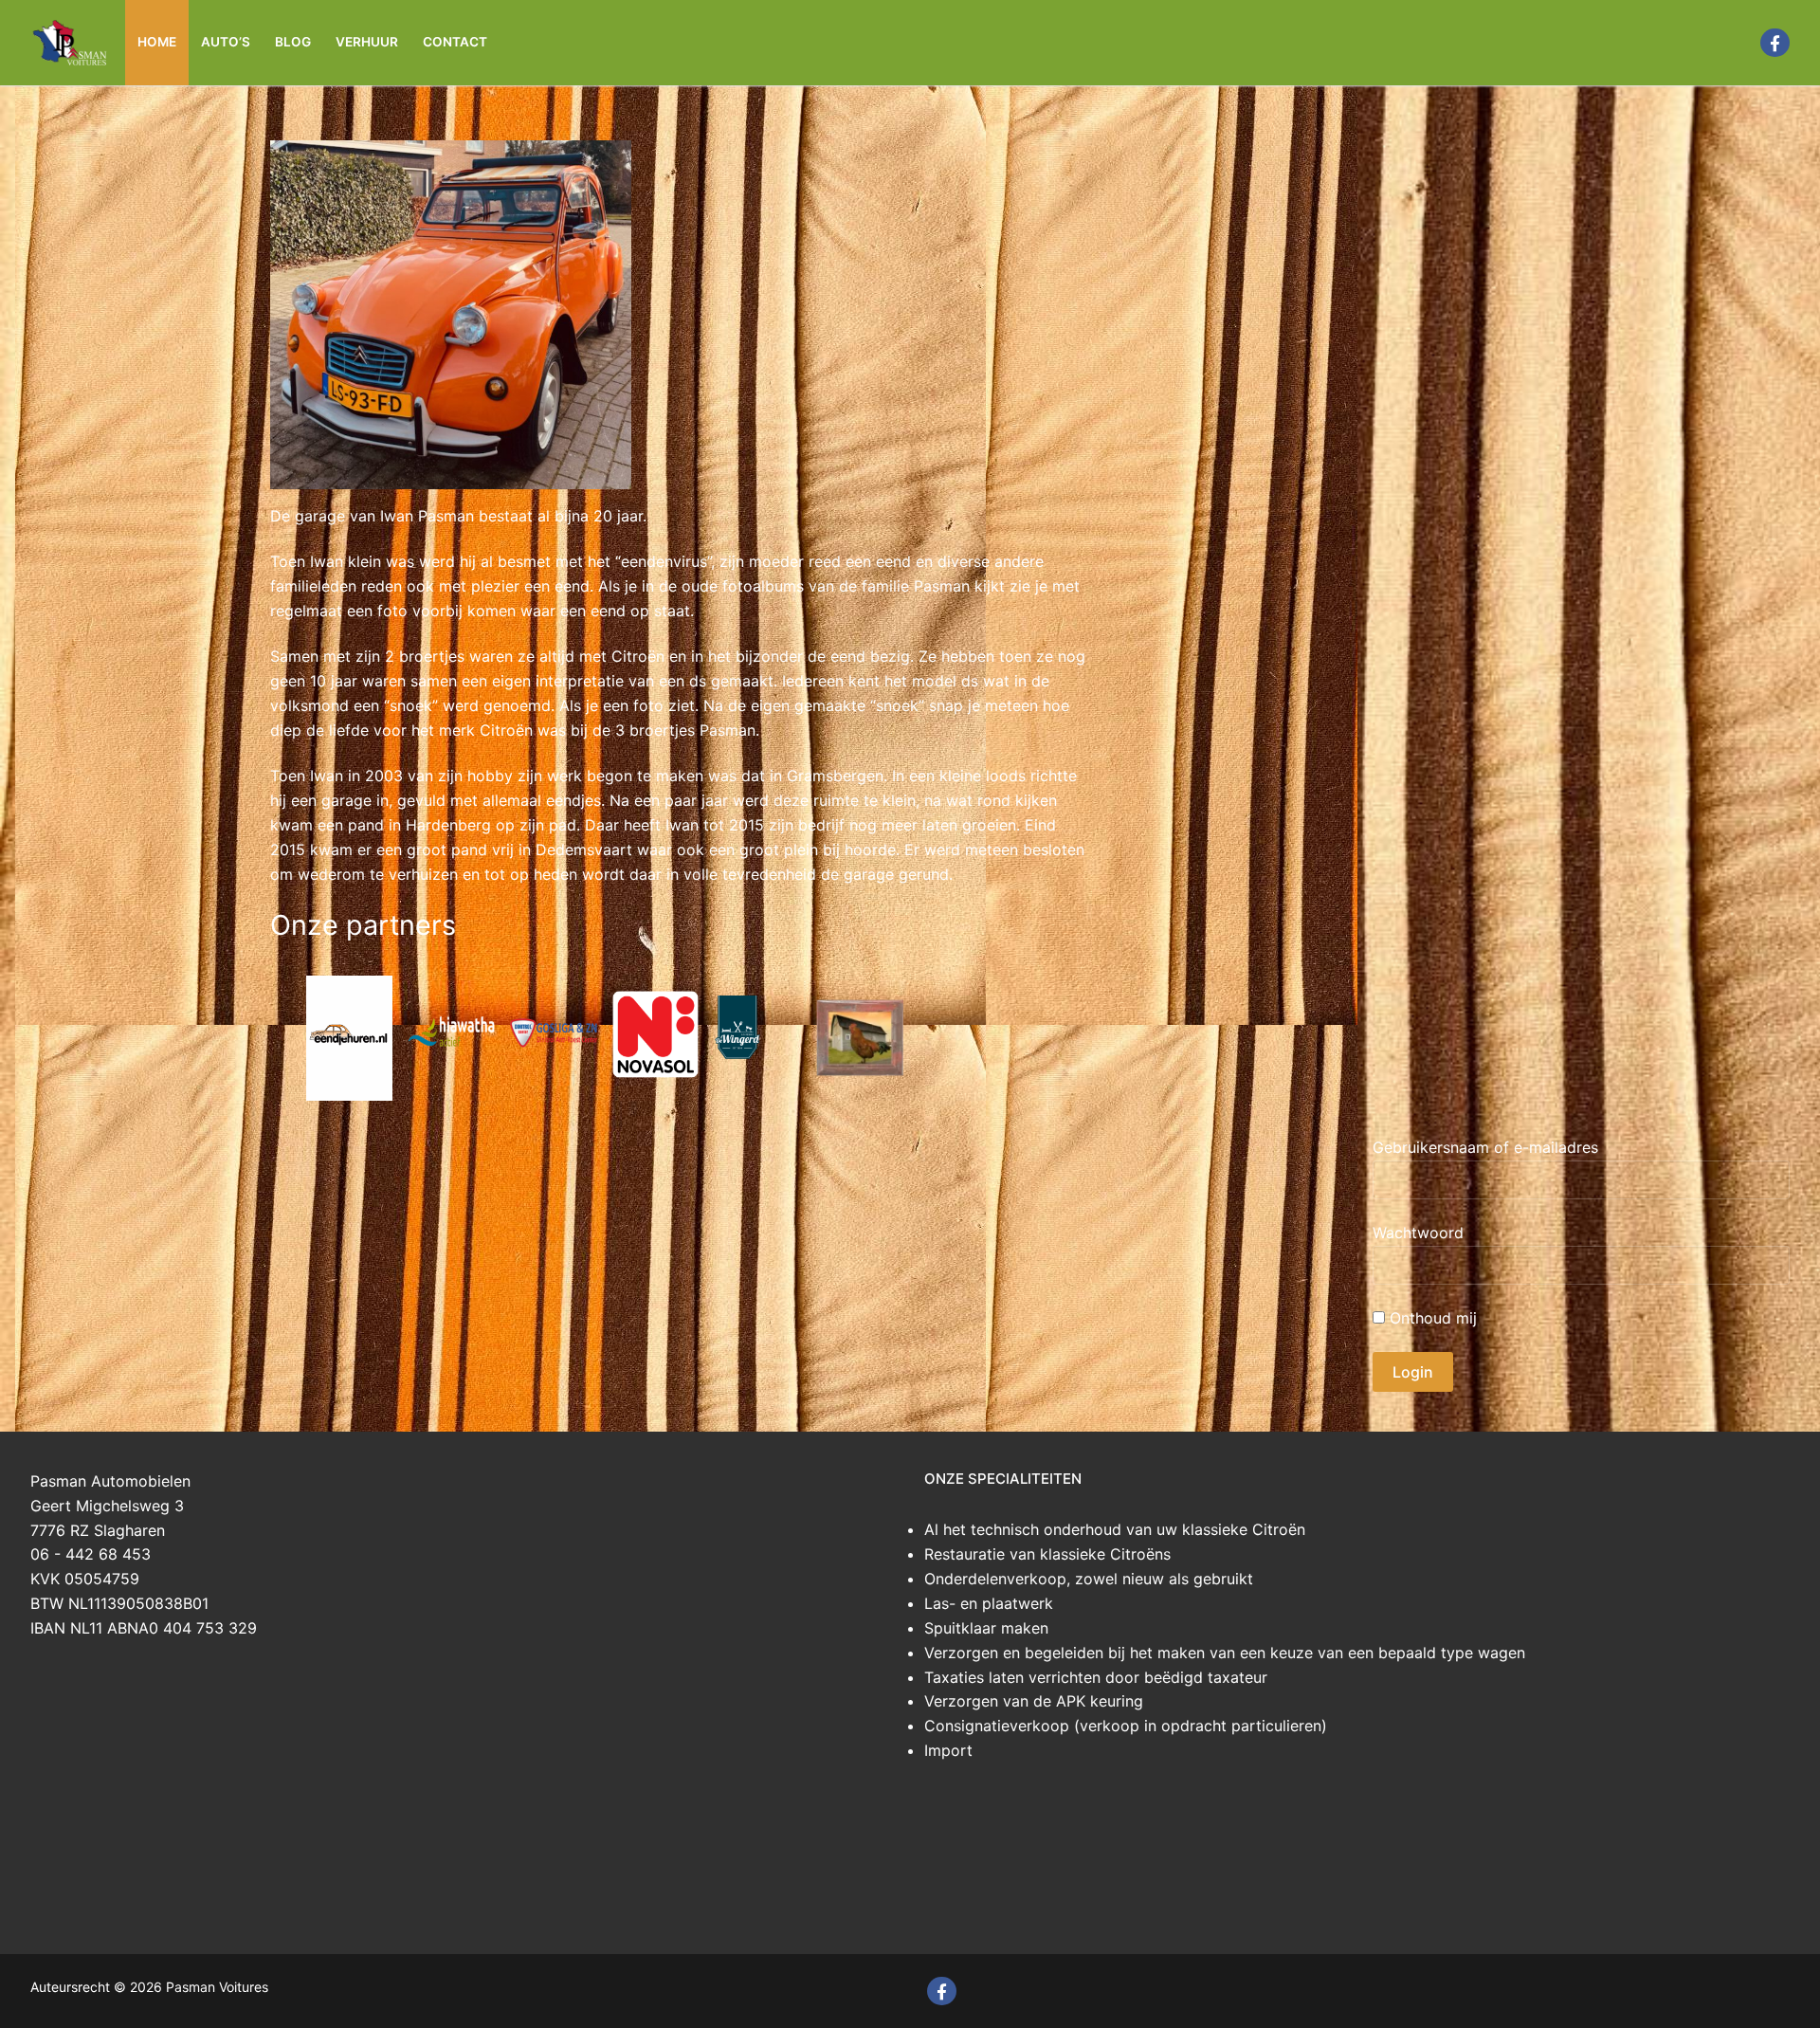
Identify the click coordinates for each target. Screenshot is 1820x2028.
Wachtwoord (1418, 1233)
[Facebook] (1775, 43)
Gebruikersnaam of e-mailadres (1485, 1147)
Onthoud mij (1431, 1318)
